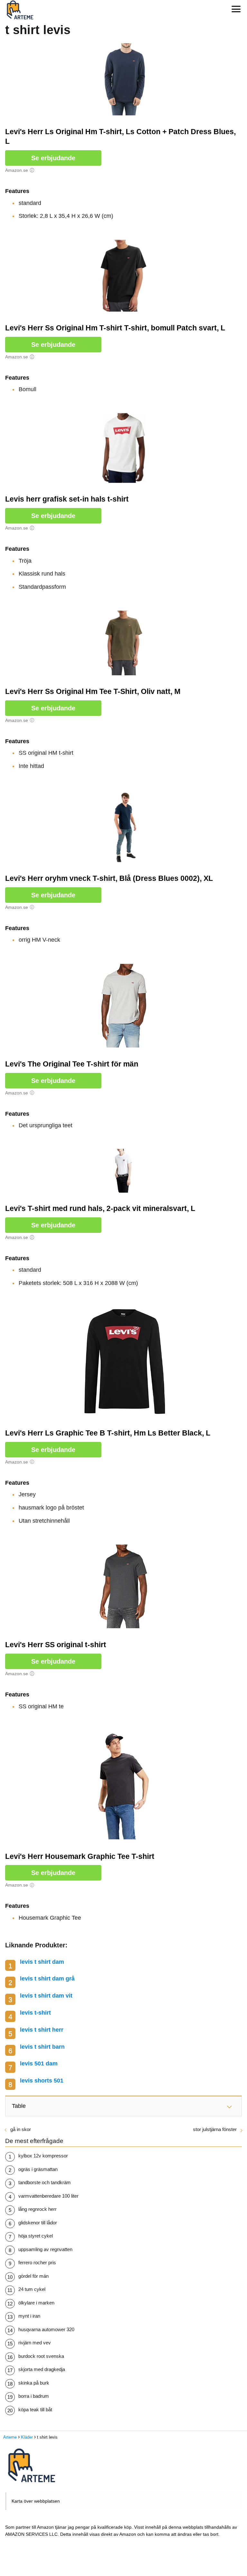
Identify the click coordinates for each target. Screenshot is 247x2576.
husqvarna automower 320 (46, 2329)
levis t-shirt (35, 2013)
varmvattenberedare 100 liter (48, 2196)
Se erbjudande (53, 158)
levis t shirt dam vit (46, 1996)
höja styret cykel (36, 2236)
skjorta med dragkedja (42, 2369)
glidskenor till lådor (38, 2223)
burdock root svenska (41, 2356)
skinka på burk (34, 2383)
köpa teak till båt (35, 2410)
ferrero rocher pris (37, 2262)
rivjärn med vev (35, 2343)
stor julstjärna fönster (215, 2129)
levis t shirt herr (42, 2030)
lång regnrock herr (37, 2209)
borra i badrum (34, 2396)
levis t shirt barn (42, 2047)
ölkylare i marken (36, 2303)
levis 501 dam (39, 2064)
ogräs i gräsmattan (38, 2169)
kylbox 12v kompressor (43, 2156)
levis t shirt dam (42, 1962)
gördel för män (33, 2276)
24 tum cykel (32, 2289)
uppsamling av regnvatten (45, 2249)
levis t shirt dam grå (47, 1979)
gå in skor (21, 2129)
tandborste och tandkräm (45, 2182)
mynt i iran (29, 2316)
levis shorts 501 (42, 2081)
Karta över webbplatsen (36, 2501)
